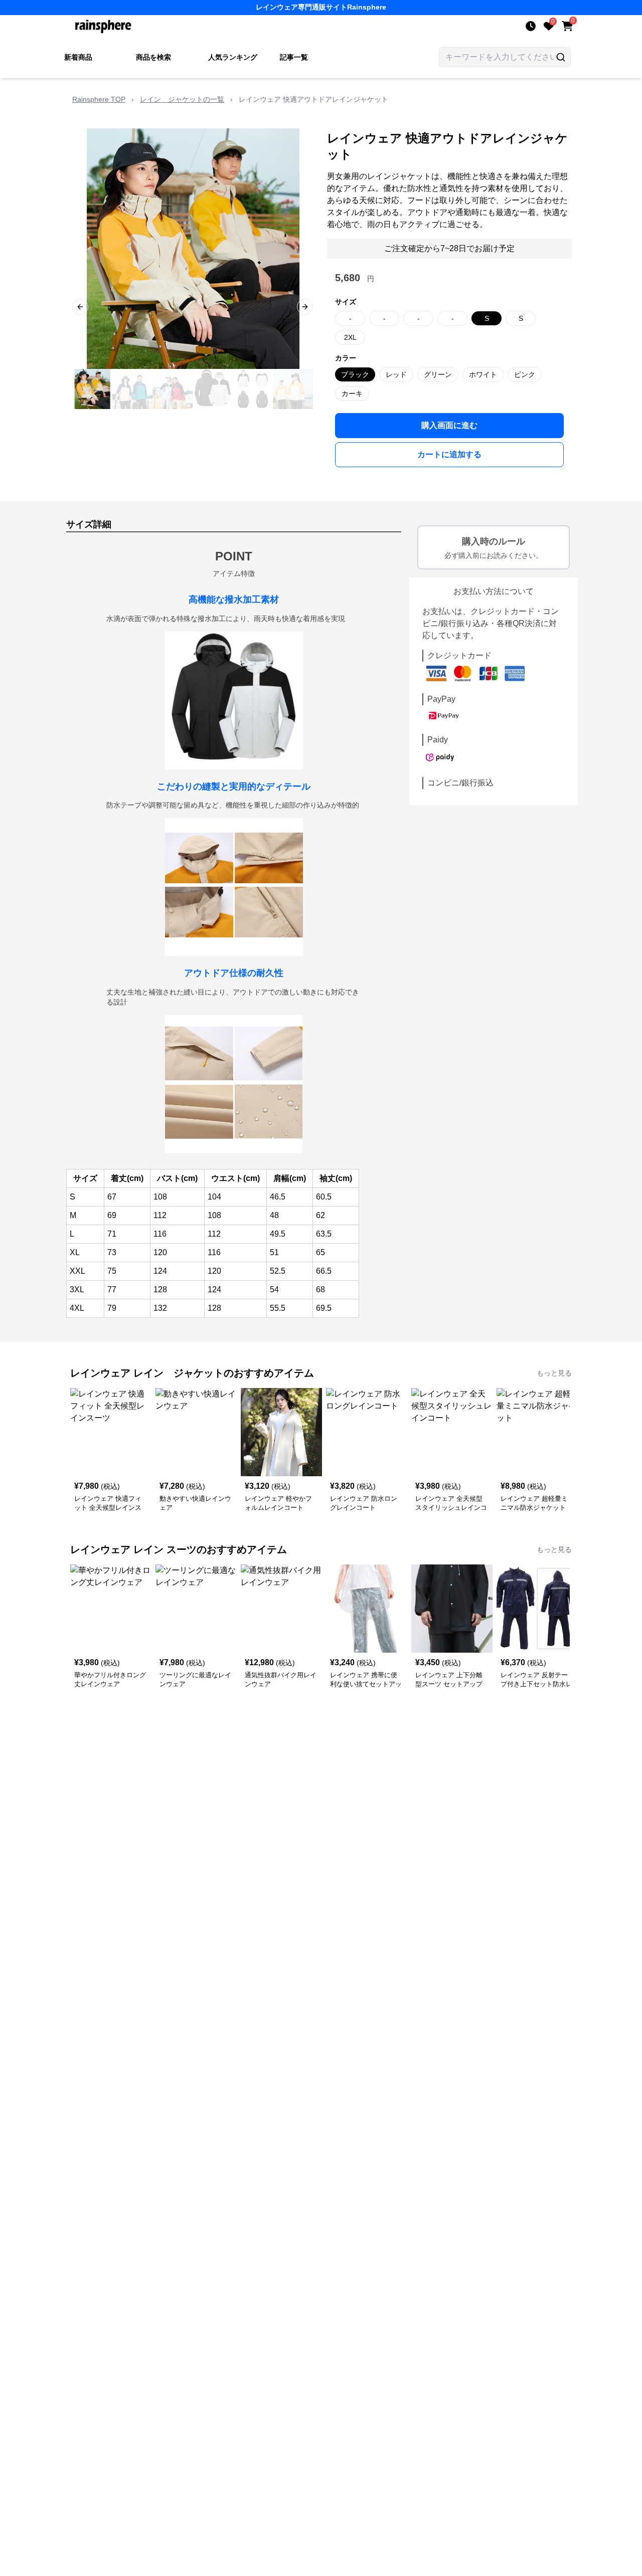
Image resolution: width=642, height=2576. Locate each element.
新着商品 (78, 57)
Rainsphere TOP (99, 99)
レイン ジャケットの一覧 (182, 99)
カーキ (352, 393)
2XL (350, 337)
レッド (396, 374)
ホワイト (483, 374)
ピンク (525, 374)
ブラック (355, 374)
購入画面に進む (449, 425)
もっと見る (554, 1373)
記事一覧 (294, 57)
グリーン (438, 374)
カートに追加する (449, 454)
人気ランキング (233, 57)
